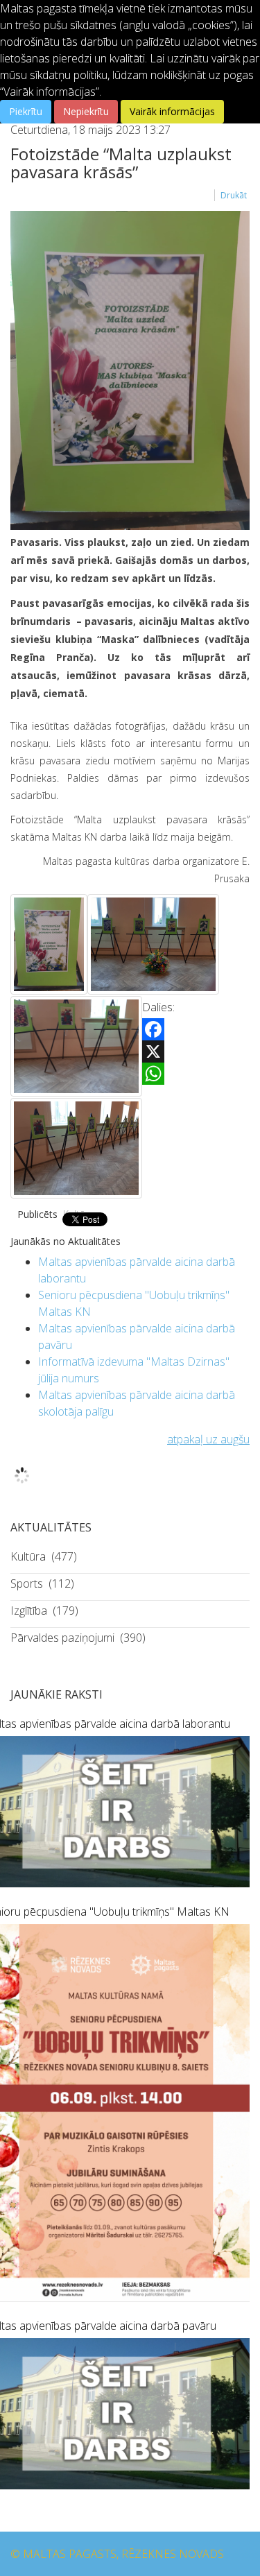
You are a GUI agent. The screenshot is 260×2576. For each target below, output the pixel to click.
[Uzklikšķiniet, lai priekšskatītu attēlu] (130, 370)
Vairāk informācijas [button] (172, 111)
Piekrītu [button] (26, 111)
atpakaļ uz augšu (208, 1439)
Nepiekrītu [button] (86, 111)
